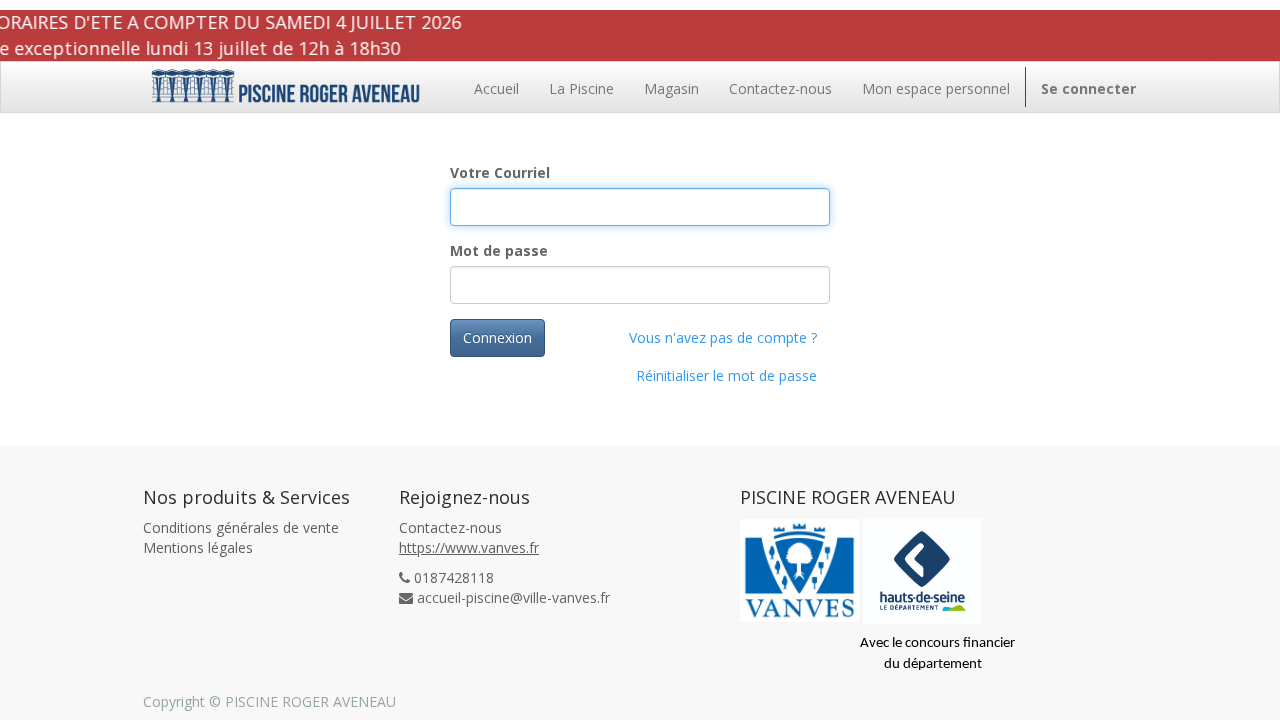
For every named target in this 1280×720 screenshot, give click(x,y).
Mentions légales (198, 547)
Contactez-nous (450, 527)
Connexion (497, 337)
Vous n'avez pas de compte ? (723, 337)
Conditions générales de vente (241, 527)
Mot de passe (499, 250)
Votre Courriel (500, 172)
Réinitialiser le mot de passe (726, 375)
